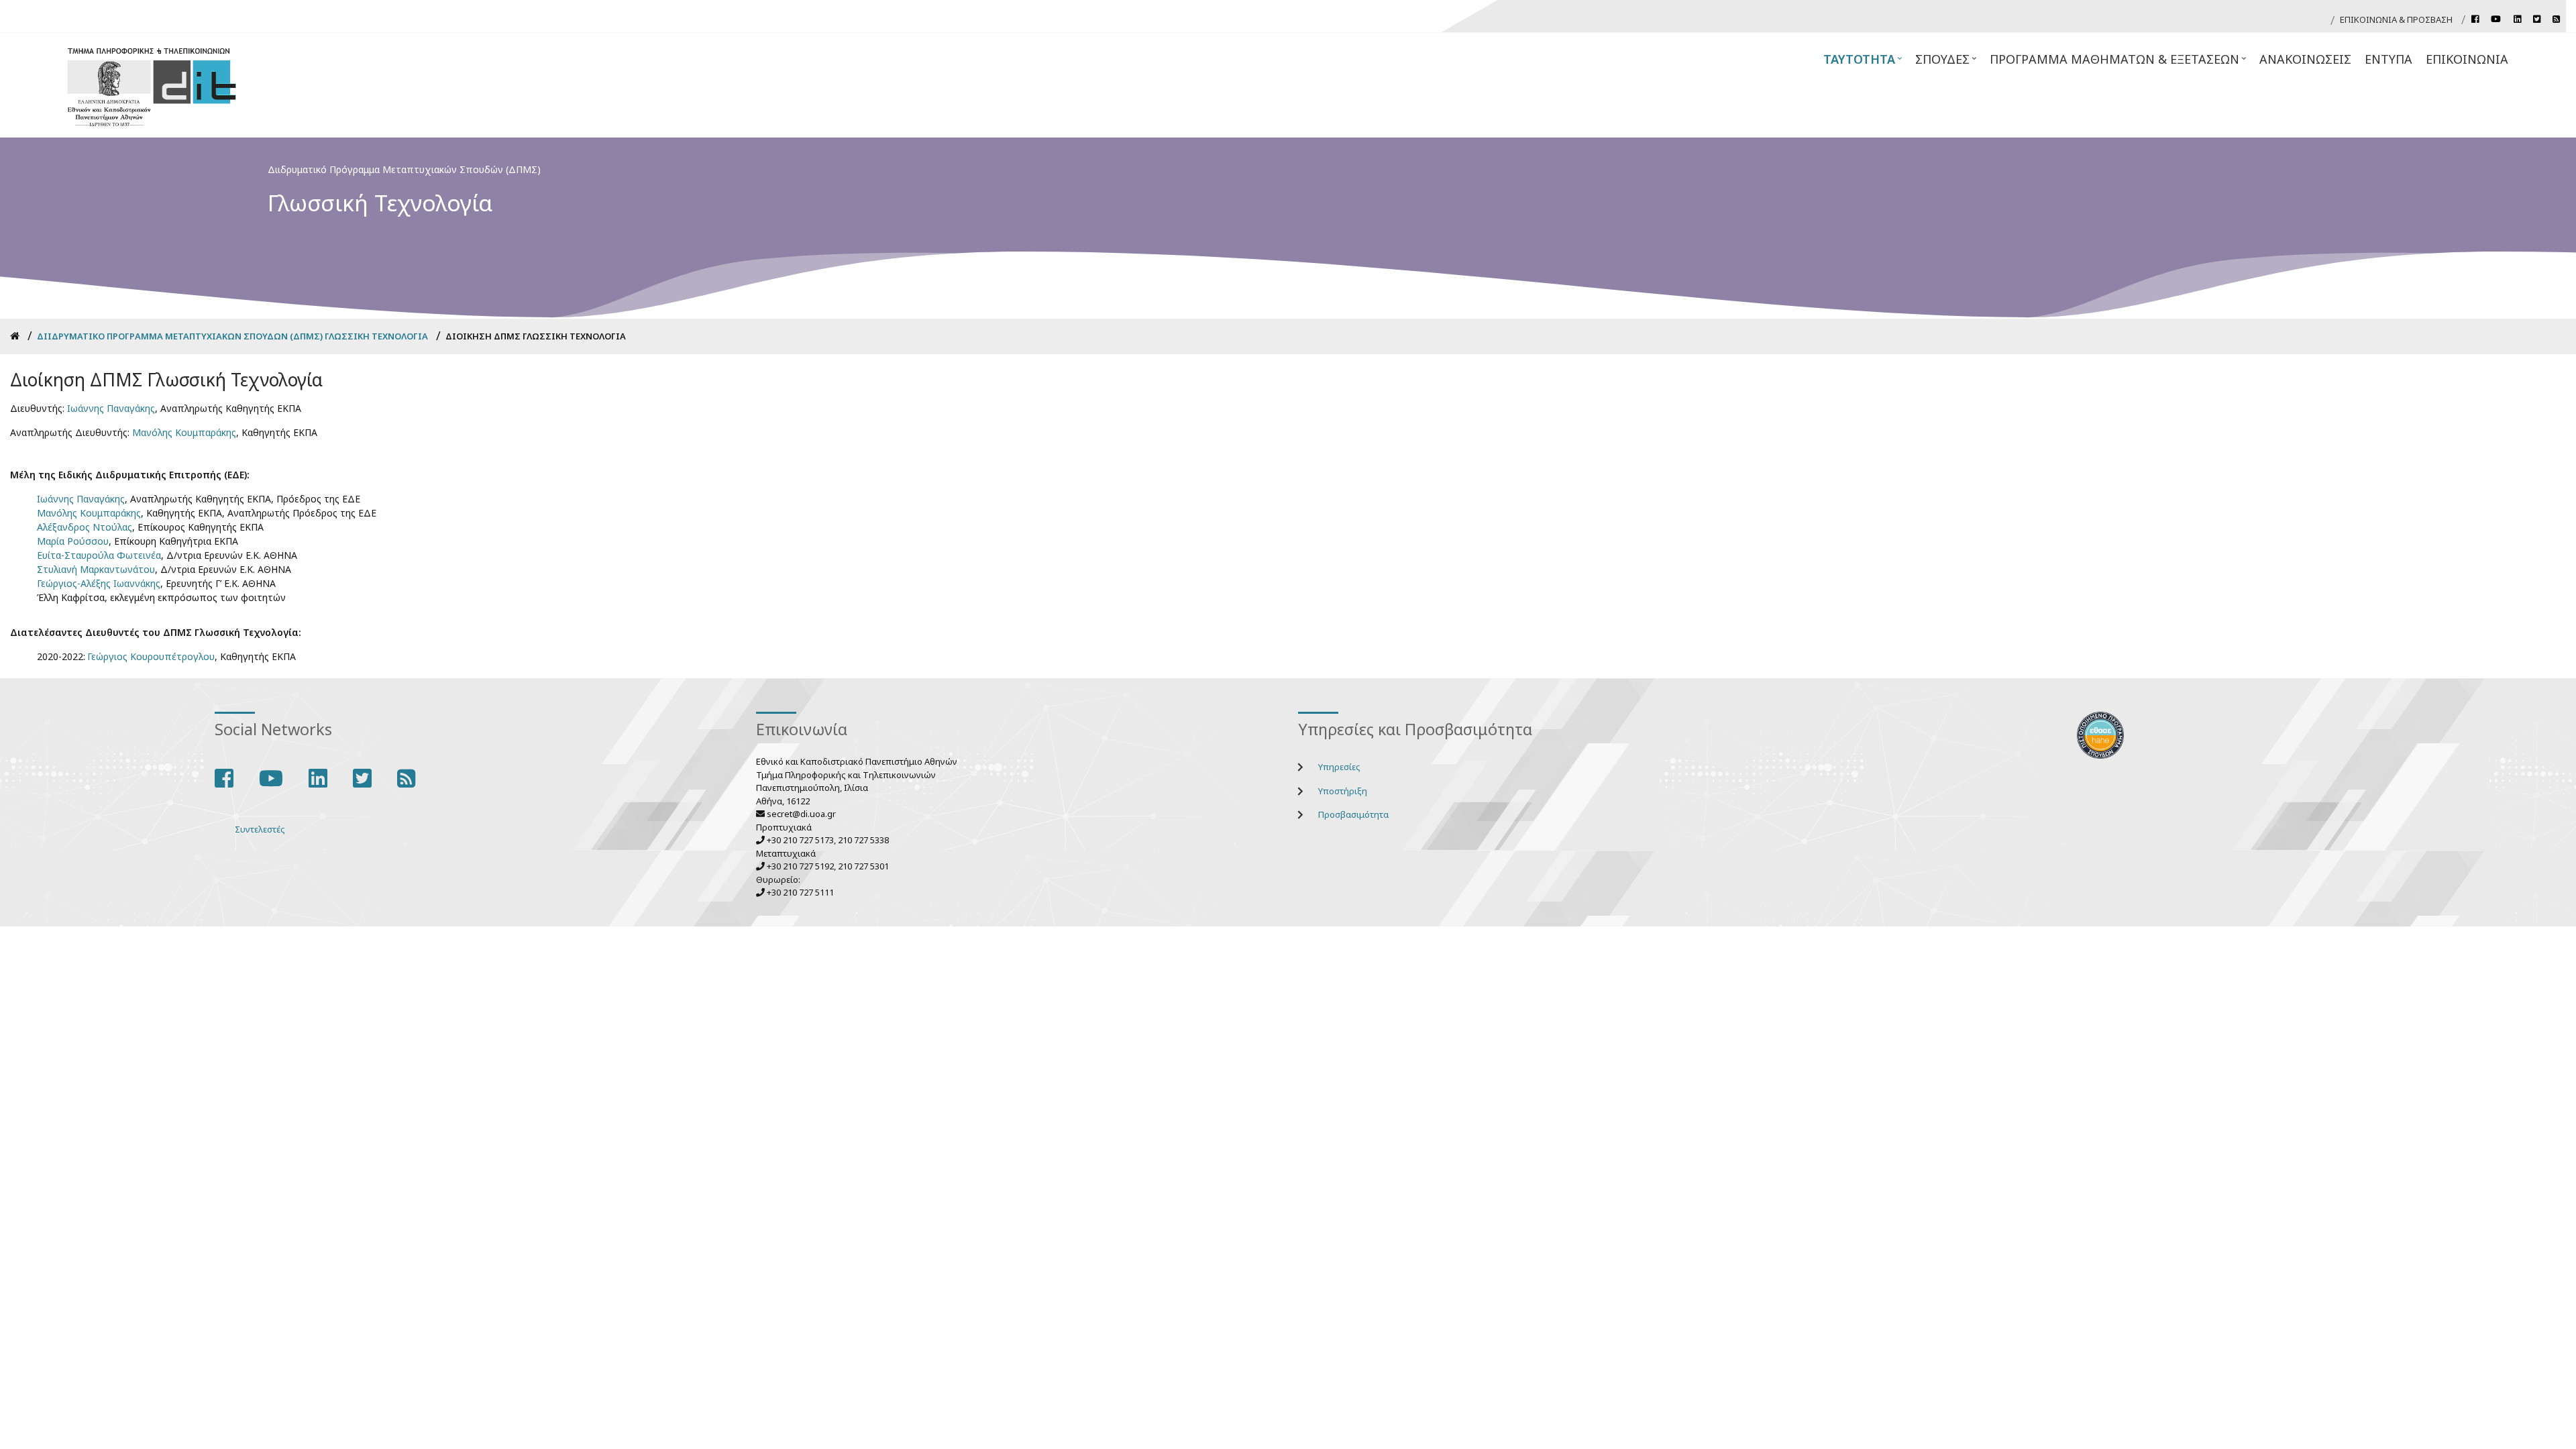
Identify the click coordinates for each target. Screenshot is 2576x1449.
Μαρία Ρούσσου (73, 541)
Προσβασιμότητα (1353, 814)
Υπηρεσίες (1339, 767)
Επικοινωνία (2467, 59)
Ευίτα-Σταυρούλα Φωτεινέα (99, 555)
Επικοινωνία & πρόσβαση (2396, 19)
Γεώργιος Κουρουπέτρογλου (151, 656)
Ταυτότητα (1864, 63)
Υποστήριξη (1343, 791)
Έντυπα (2389, 59)
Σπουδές (1947, 63)
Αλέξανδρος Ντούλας (85, 527)
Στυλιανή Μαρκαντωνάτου (96, 569)
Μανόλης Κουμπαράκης (184, 432)
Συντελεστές (260, 829)
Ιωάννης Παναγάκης (111, 408)
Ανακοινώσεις (2305, 59)
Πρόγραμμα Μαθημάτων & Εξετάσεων (2119, 63)
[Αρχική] (152, 86)
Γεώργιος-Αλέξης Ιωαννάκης (99, 583)
